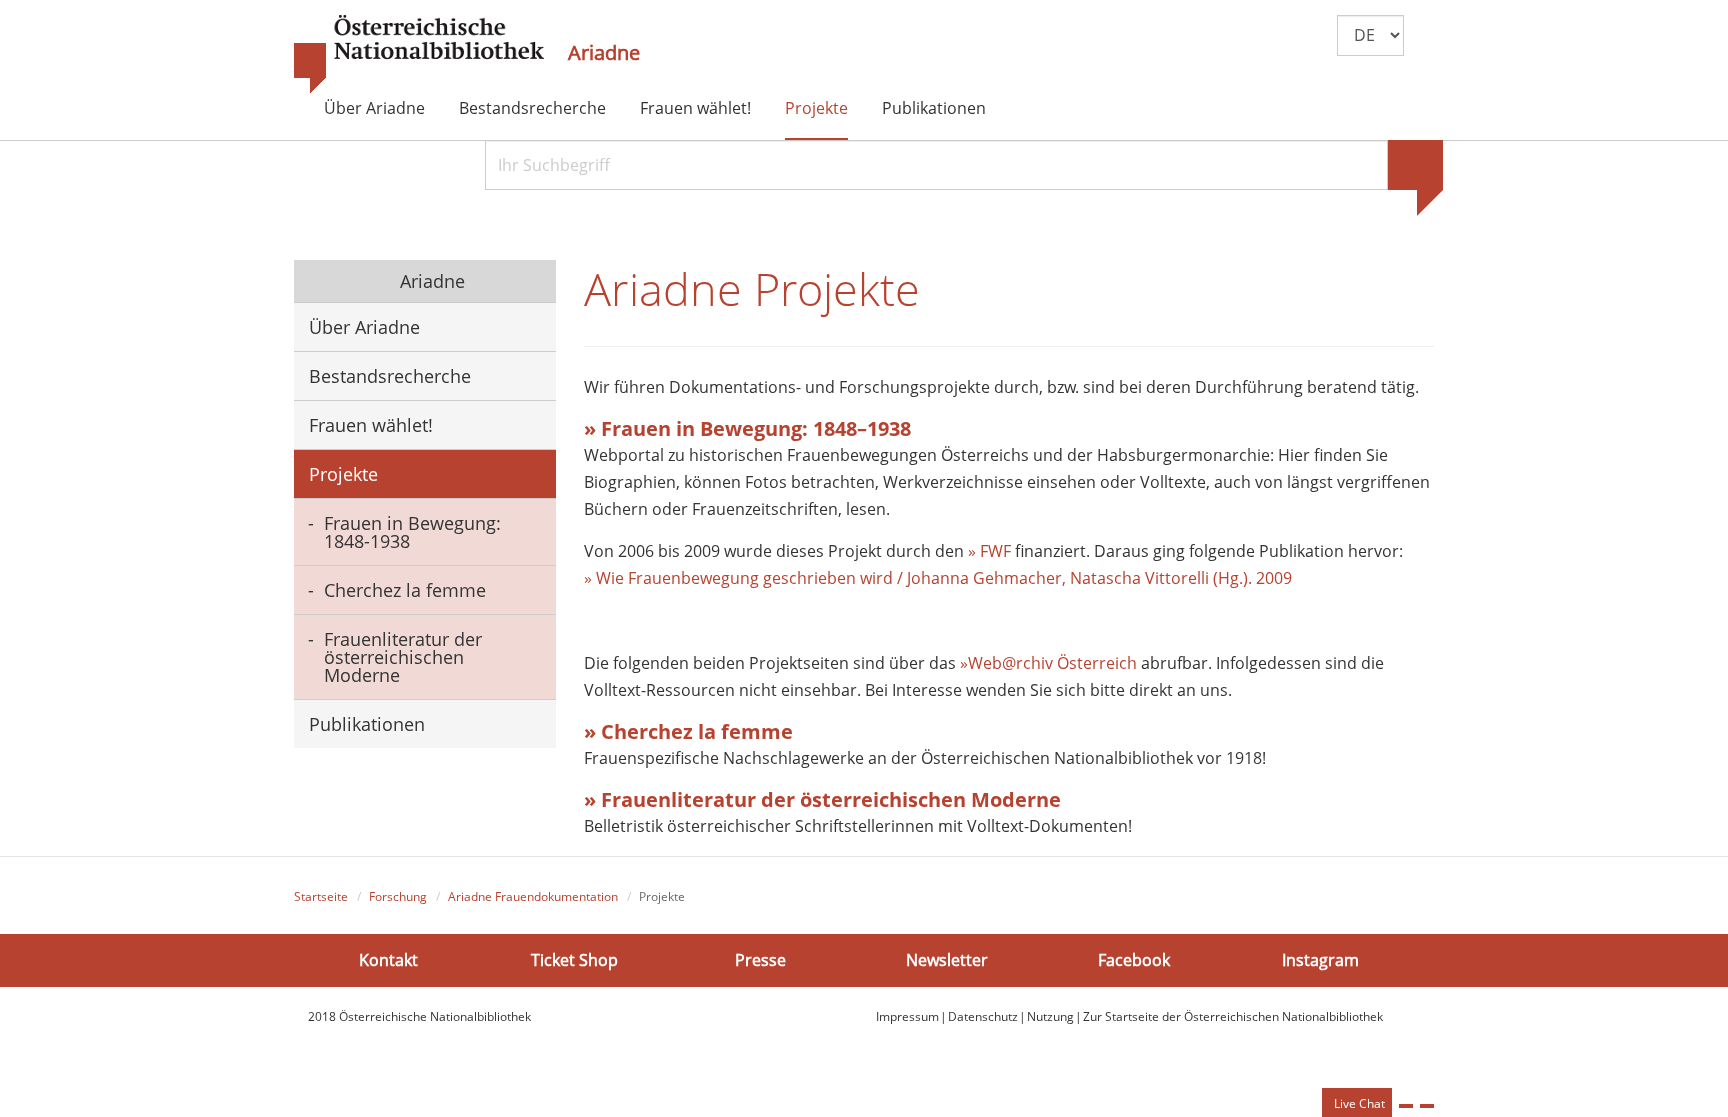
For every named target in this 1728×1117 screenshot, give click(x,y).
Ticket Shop (574, 960)
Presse (760, 960)
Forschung (398, 896)
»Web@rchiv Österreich (1048, 663)
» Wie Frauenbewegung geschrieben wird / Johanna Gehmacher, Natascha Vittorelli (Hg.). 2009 (938, 578)
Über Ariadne (374, 108)
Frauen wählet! (695, 108)
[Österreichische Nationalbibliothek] (419, 55)
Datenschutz (983, 1016)
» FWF (989, 551)
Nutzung (1050, 1016)
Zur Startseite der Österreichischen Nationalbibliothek (1233, 1016)
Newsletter (947, 960)
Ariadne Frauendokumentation (533, 896)
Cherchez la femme (405, 590)
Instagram (1320, 960)
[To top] (1427, 1106)
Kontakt (388, 960)
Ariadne (604, 53)
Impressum (907, 1016)
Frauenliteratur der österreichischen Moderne (403, 657)
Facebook (1134, 960)
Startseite (321, 896)
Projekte (816, 108)
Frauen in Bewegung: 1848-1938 (412, 532)
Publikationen (934, 108)
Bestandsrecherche (532, 108)
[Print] (1406, 1106)
